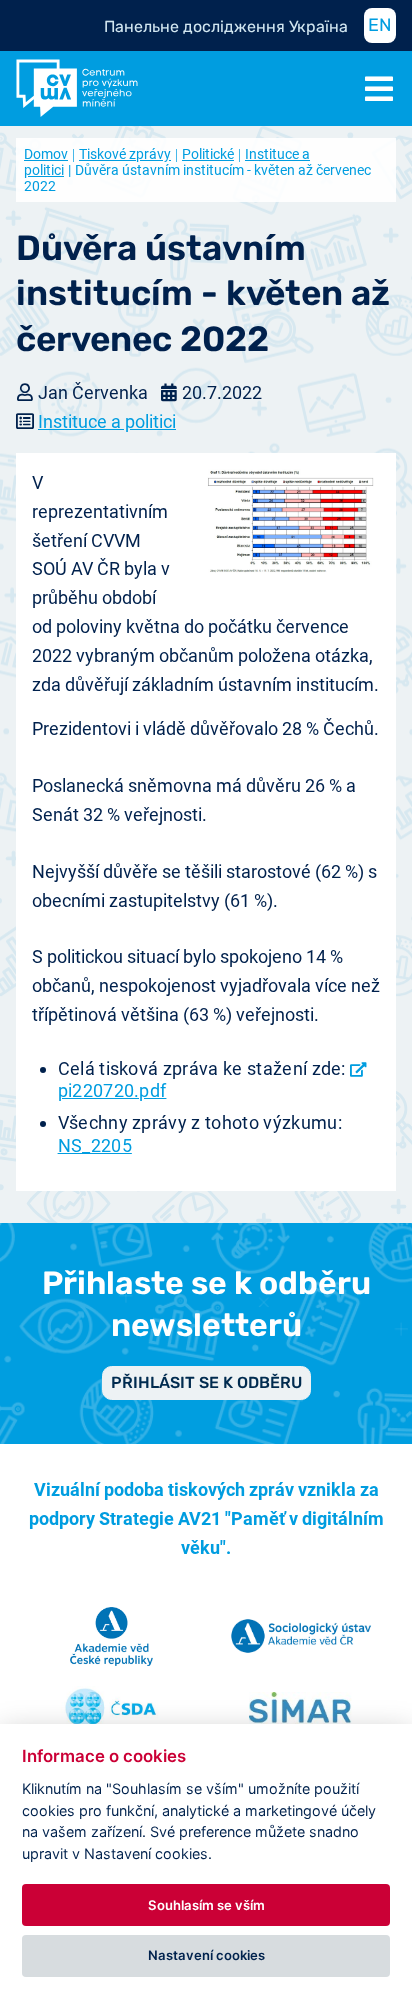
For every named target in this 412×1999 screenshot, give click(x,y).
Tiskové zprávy (125, 154)
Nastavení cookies (206, 1955)
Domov (46, 154)
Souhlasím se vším (206, 1905)
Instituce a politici (107, 421)
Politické (208, 154)
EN (380, 25)
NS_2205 (95, 1145)
